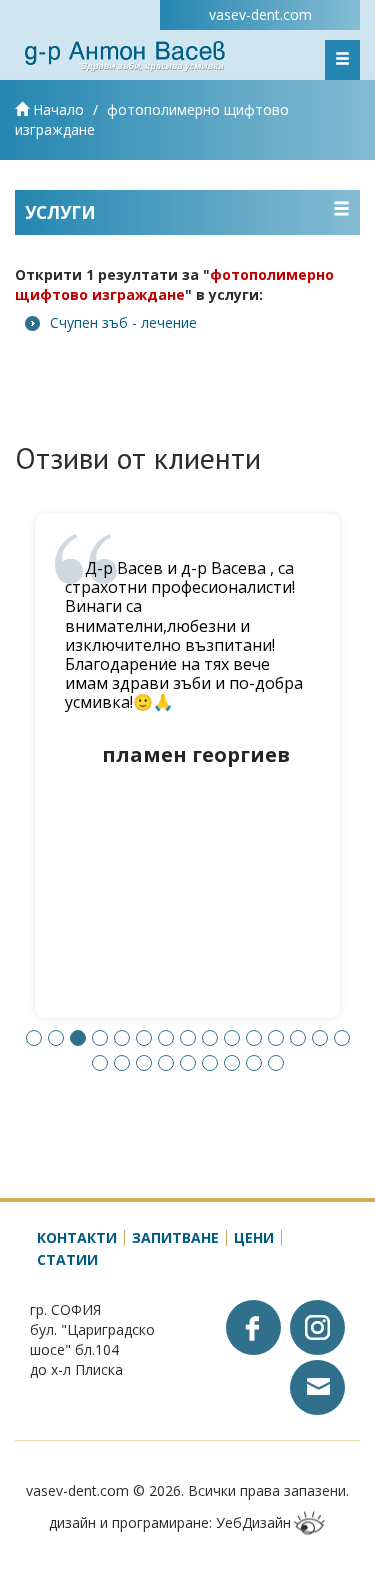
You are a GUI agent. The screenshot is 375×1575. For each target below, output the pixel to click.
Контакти (77, 1237)
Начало (56, 109)
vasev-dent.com (260, 14)
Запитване (175, 1237)
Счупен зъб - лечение (123, 322)
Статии (67, 1259)
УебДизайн (253, 1522)
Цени (254, 1237)
